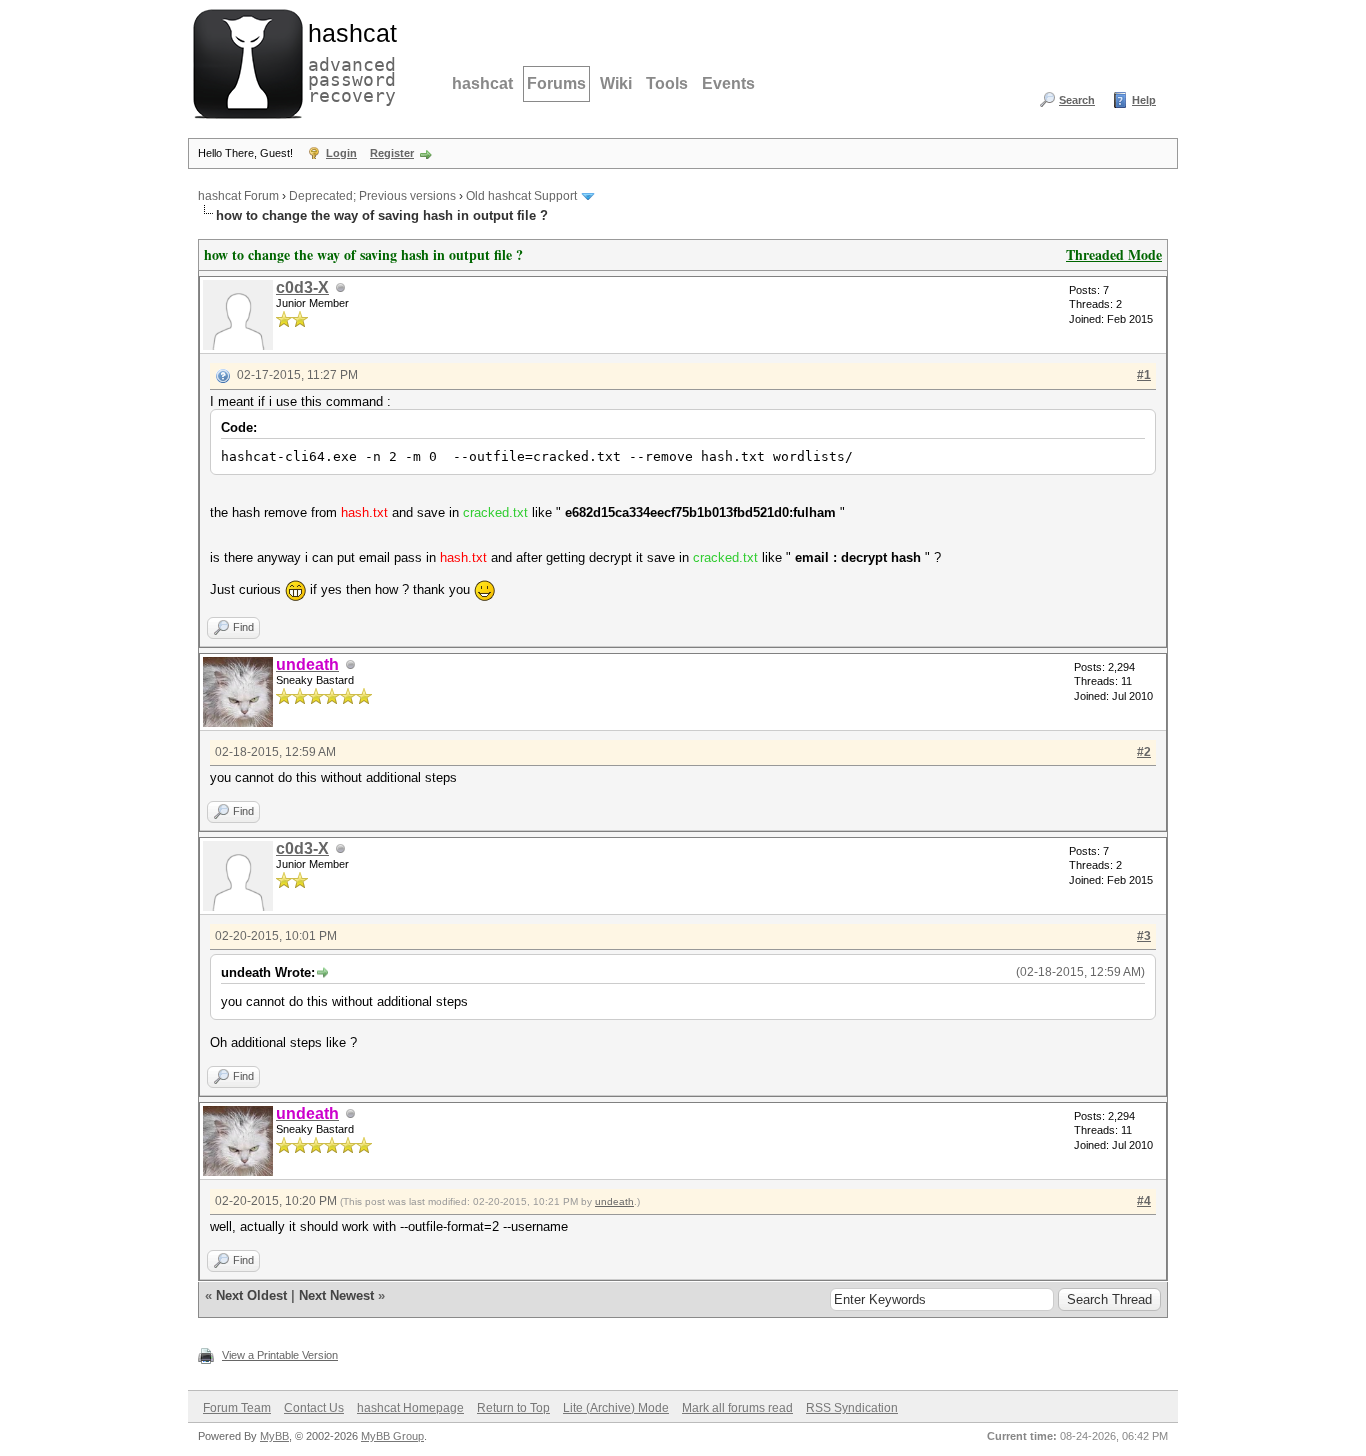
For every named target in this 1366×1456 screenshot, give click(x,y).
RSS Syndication (852, 1408)
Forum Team (237, 1408)
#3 (1144, 936)
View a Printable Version (280, 1355)
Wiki (616, 83)
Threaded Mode (1114, 254)
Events (728, 83)
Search (1077, 100)
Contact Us (314, 1408)
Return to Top (513, 1408)
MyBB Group (392, 1436)
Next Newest (336, 1295)
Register (392, 153)
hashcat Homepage (410, 1408)
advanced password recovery (348, 61)
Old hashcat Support (521, 196)
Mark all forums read (737, 1408)
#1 (1144, 375)
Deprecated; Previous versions (372, 196)
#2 (1144, 752)
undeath (614, 1201)
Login (341, 153)
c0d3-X (302, 287)
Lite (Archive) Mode (616, 1408)
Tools (667, 83)
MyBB (274, 1436)
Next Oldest (251, 1295)
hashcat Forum (238, 196)
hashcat (482, 83)
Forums (556, 83)
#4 (1144, 1201)
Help (1144, 100)
